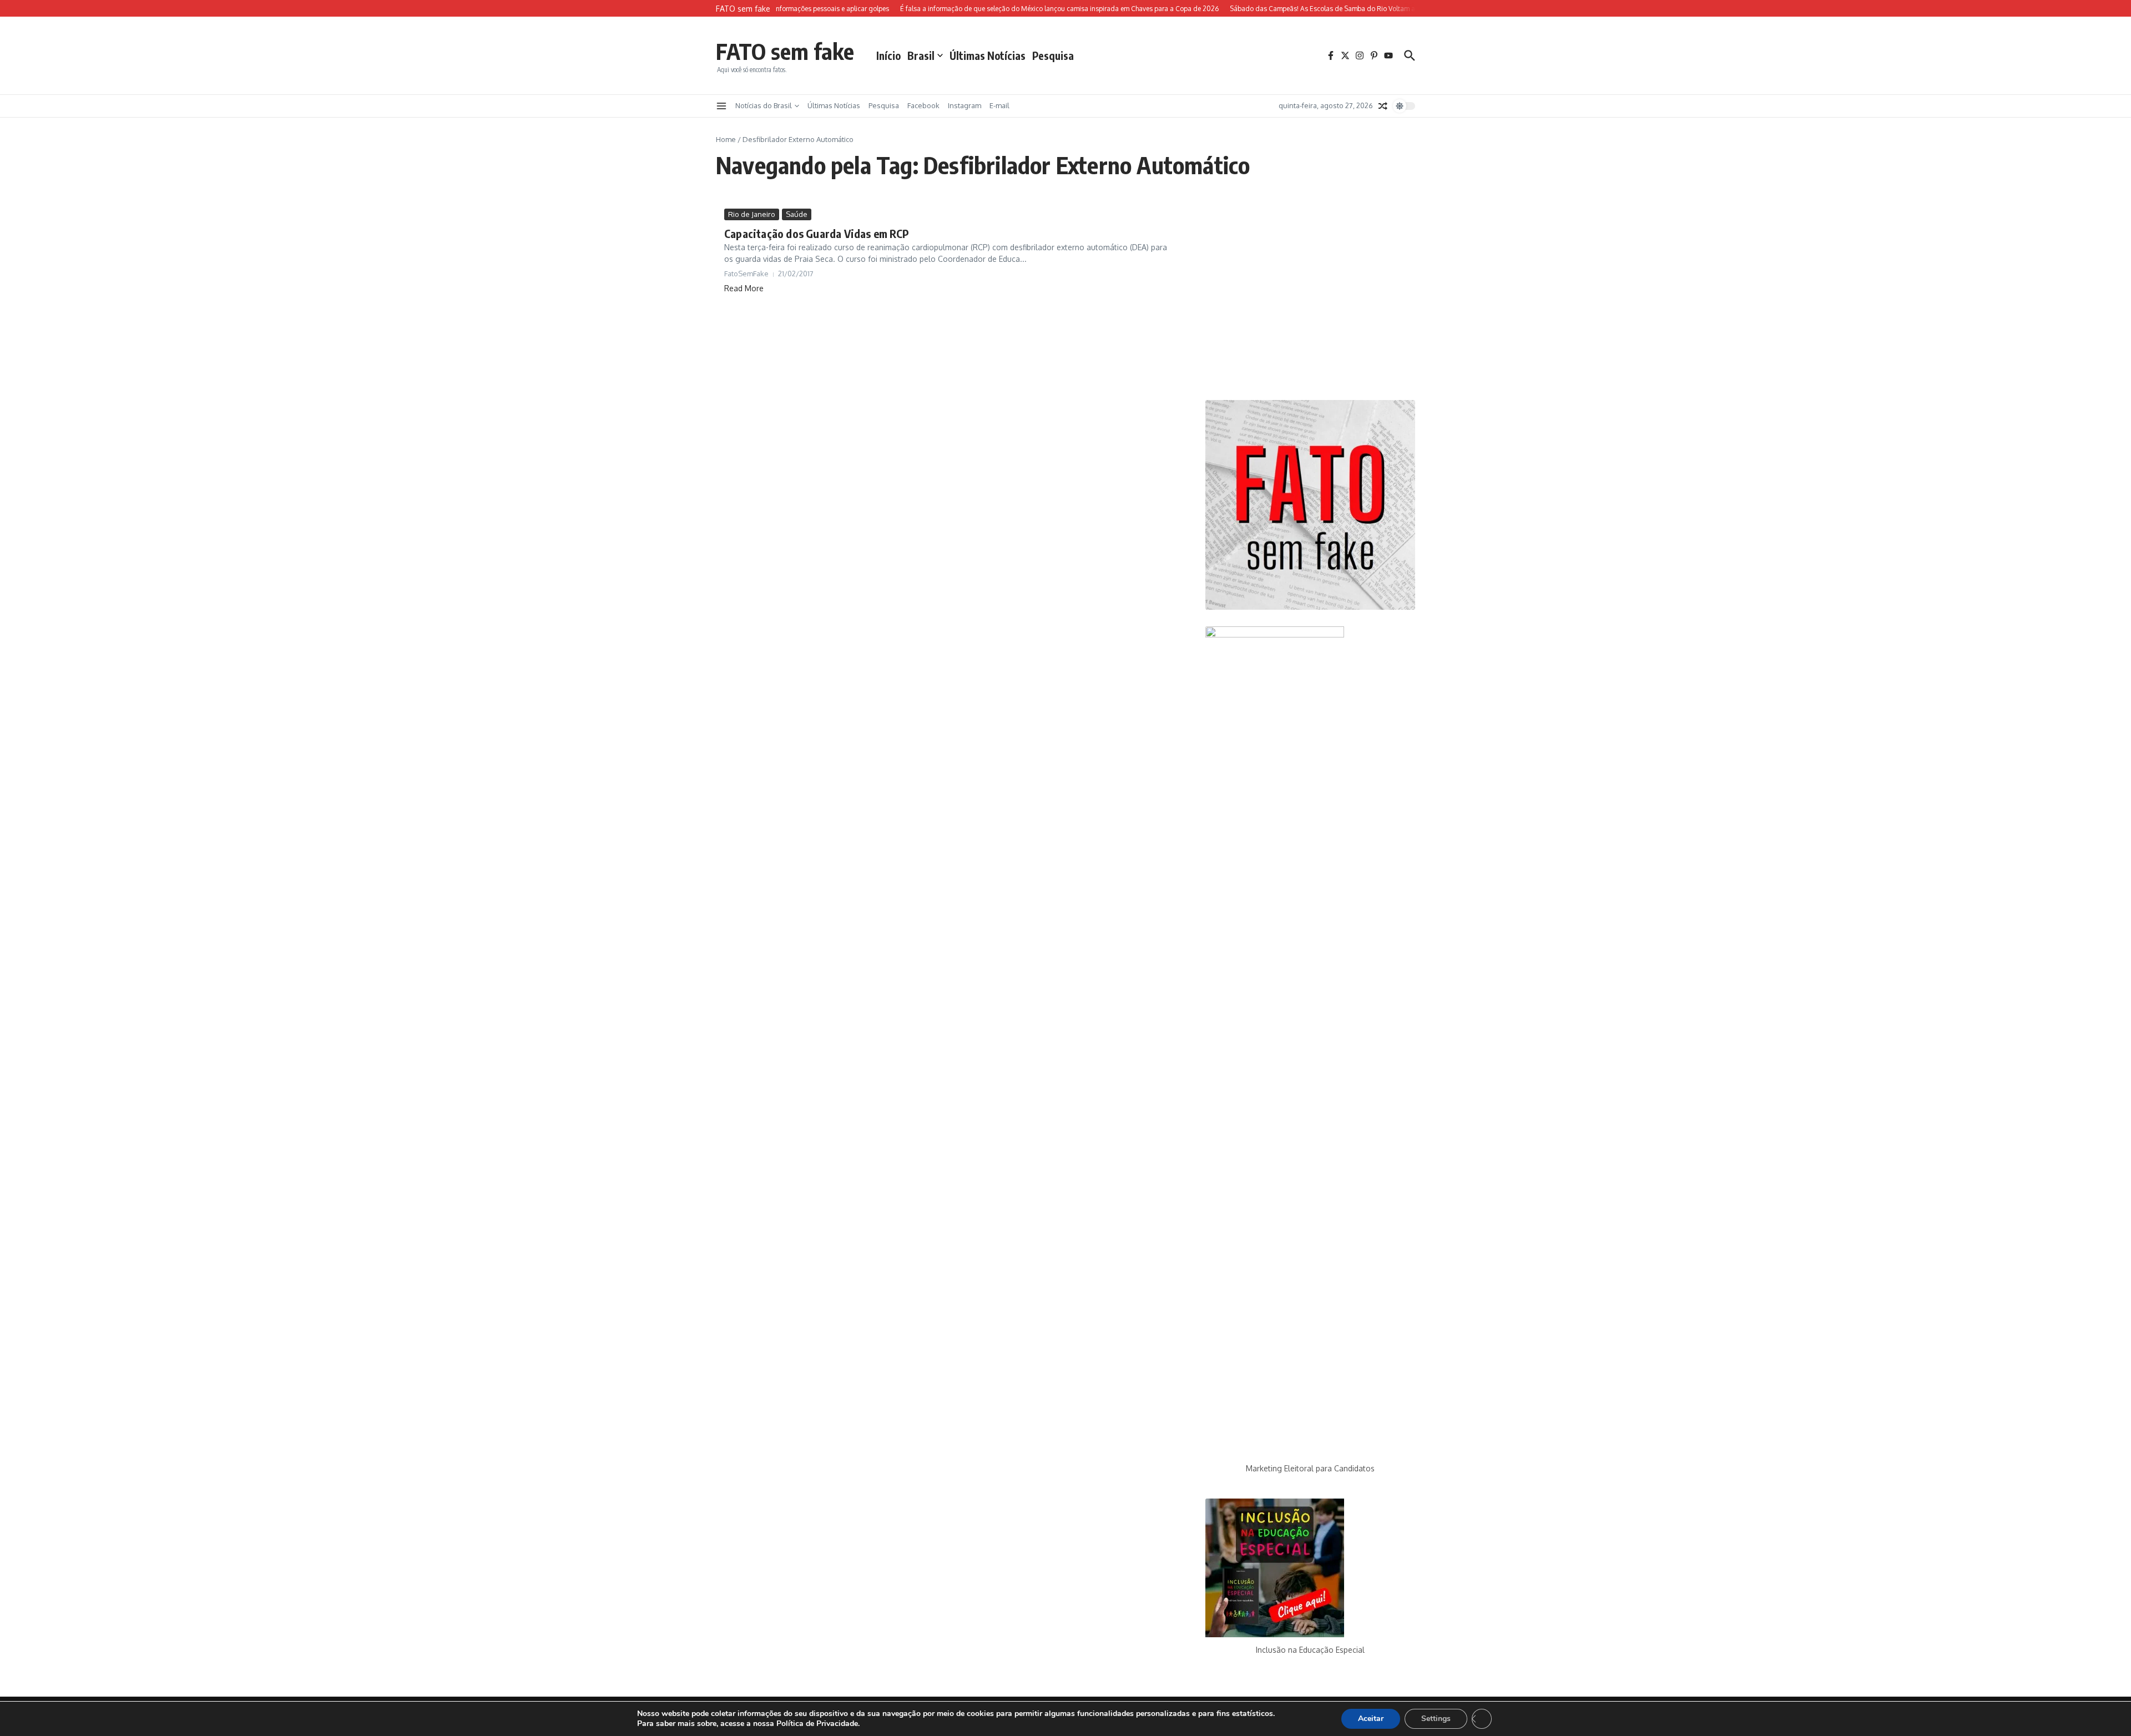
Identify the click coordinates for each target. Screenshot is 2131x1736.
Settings (1436, 1719)
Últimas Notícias (988, 55)
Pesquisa (1053, 55)
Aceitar (1371, 1719)
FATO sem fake (785, 51)
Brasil (921, 55)
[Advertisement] (1310, 296)
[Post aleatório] (1383, 106)
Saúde (797, 214)
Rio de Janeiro (752, 214)
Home (726, 139)
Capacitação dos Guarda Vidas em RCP (817, 233)
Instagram (964, 105)
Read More (744, 288)
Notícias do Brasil (764, 105)
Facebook (923, 105)
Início (888, 55)
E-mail (999, 105)
